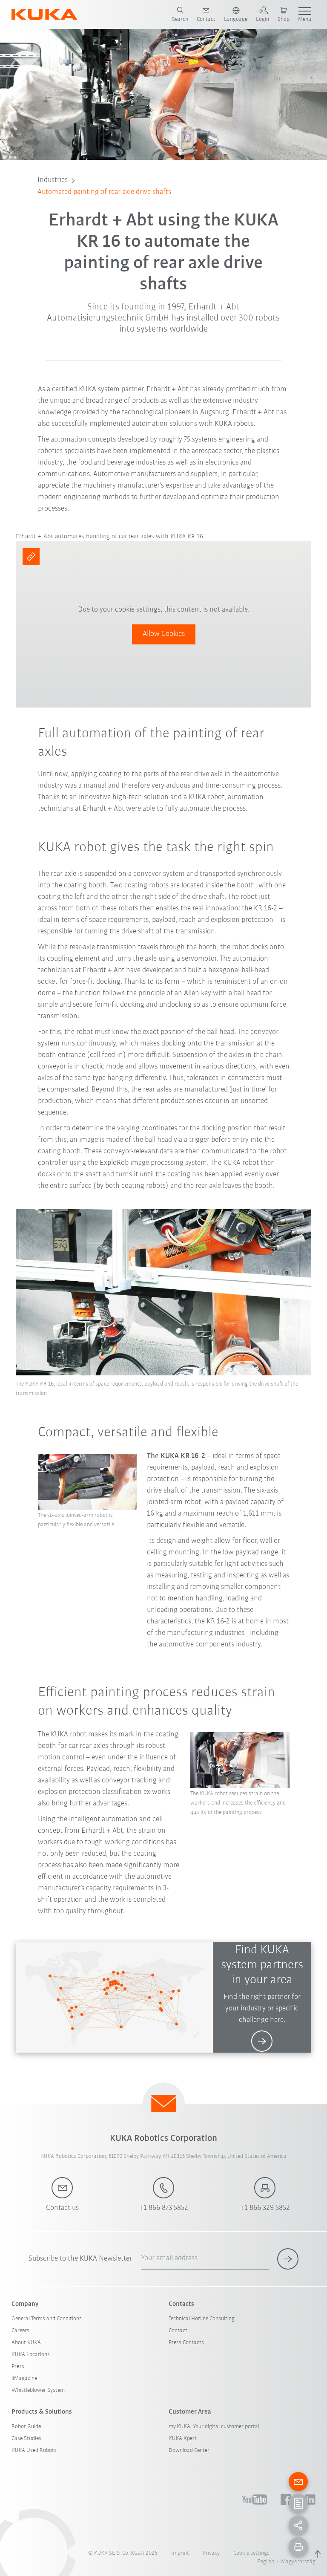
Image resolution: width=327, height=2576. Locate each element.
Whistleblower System (38, 2390)
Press (18, 2367)
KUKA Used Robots (34, 2450)
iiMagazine (24, 2378)
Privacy (211, 2553)
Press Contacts (186, 2343)
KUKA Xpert (183, 2439)
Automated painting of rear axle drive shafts (104, 192)
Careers (20, 2331)
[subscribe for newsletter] (288, 2259)
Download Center (189, 2450)
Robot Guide (26, 2427)
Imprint (180, 2553)
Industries (53, 180)
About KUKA (26, 2343)
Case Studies (26, 2439)
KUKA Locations (31, 2355)
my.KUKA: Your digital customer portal (214, 2427)
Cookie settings (251, 2553)
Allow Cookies (164, 634)
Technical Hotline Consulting (202, 2319)
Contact (178, 2331)
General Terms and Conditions (47, 2319)
